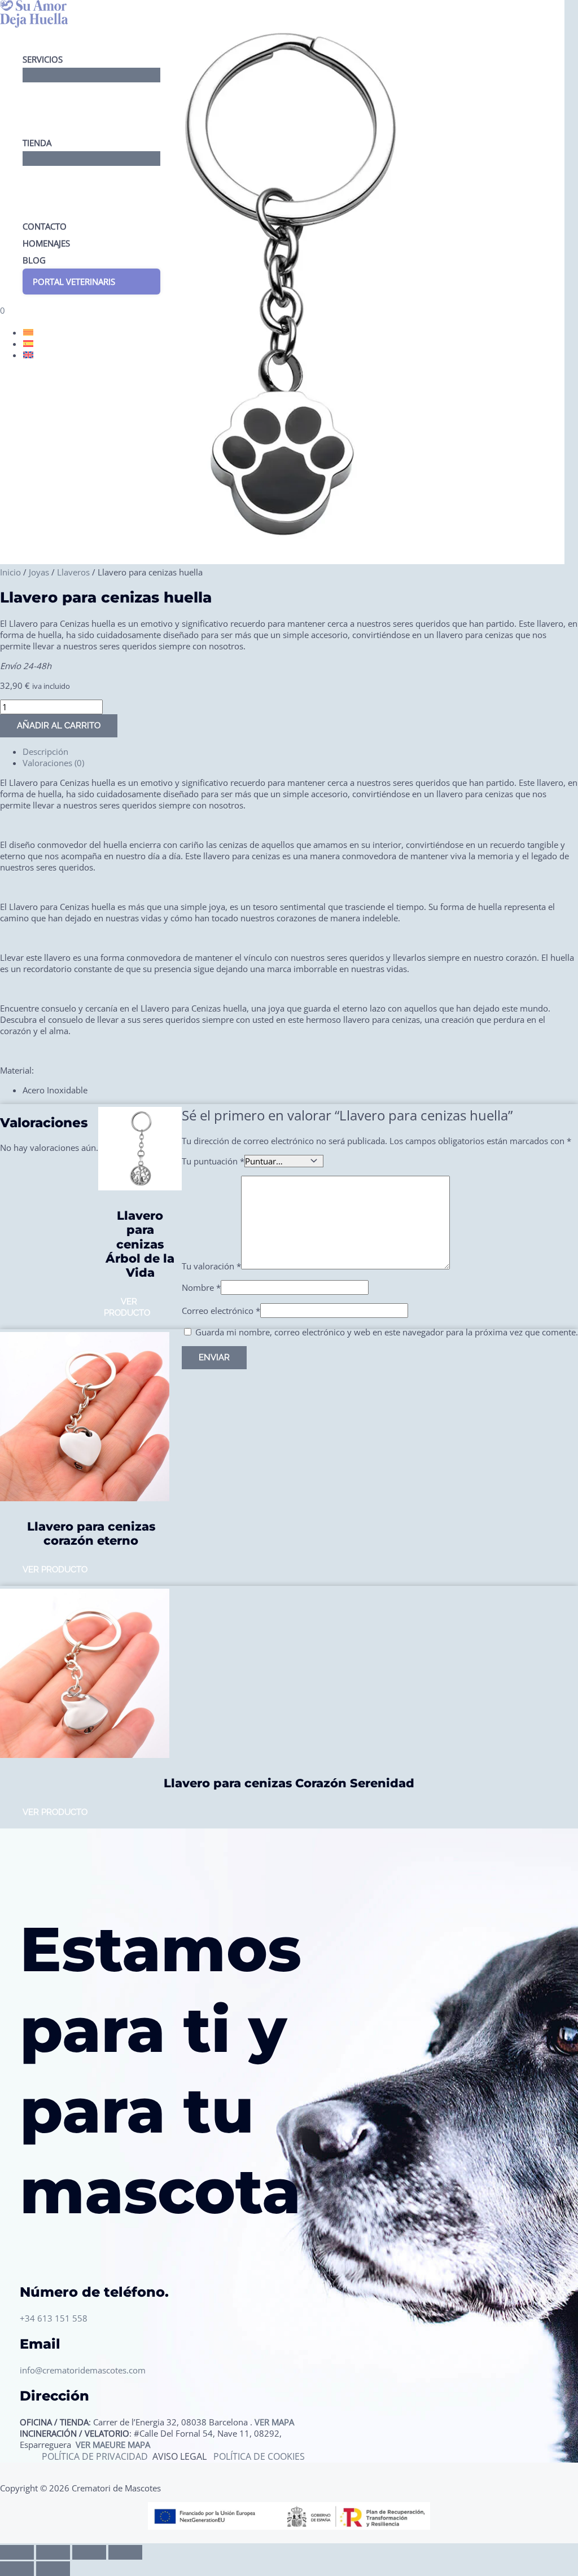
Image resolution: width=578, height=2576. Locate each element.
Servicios (43, 59)
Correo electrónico (221, 1311)
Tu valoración (211, 1266)
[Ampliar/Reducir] (17, 2552)
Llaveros (73, 572)
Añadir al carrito (59, 726)
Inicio (10, 572)
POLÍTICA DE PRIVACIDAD (96, 2456)
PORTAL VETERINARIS (74, 282)
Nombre (201, 1287)
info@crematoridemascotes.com (83, 2370)
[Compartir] (89, 2552)
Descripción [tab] (45, 751)
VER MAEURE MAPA (113, 2445)
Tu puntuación (213, 1161)
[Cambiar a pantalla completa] (53, 2552)
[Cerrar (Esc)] (125, 2552)
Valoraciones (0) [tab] (53, 763)
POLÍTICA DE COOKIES (259, 2456)
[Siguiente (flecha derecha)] (53, 2569)
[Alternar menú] (91, 75)
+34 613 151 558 (54, 2318)
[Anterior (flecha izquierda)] (17, 2569)
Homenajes (46, 243)
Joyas (39, 572)
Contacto (45, 226)
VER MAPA (274, 2422)
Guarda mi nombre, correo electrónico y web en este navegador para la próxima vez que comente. (387, 1332)
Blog (34, 260)
